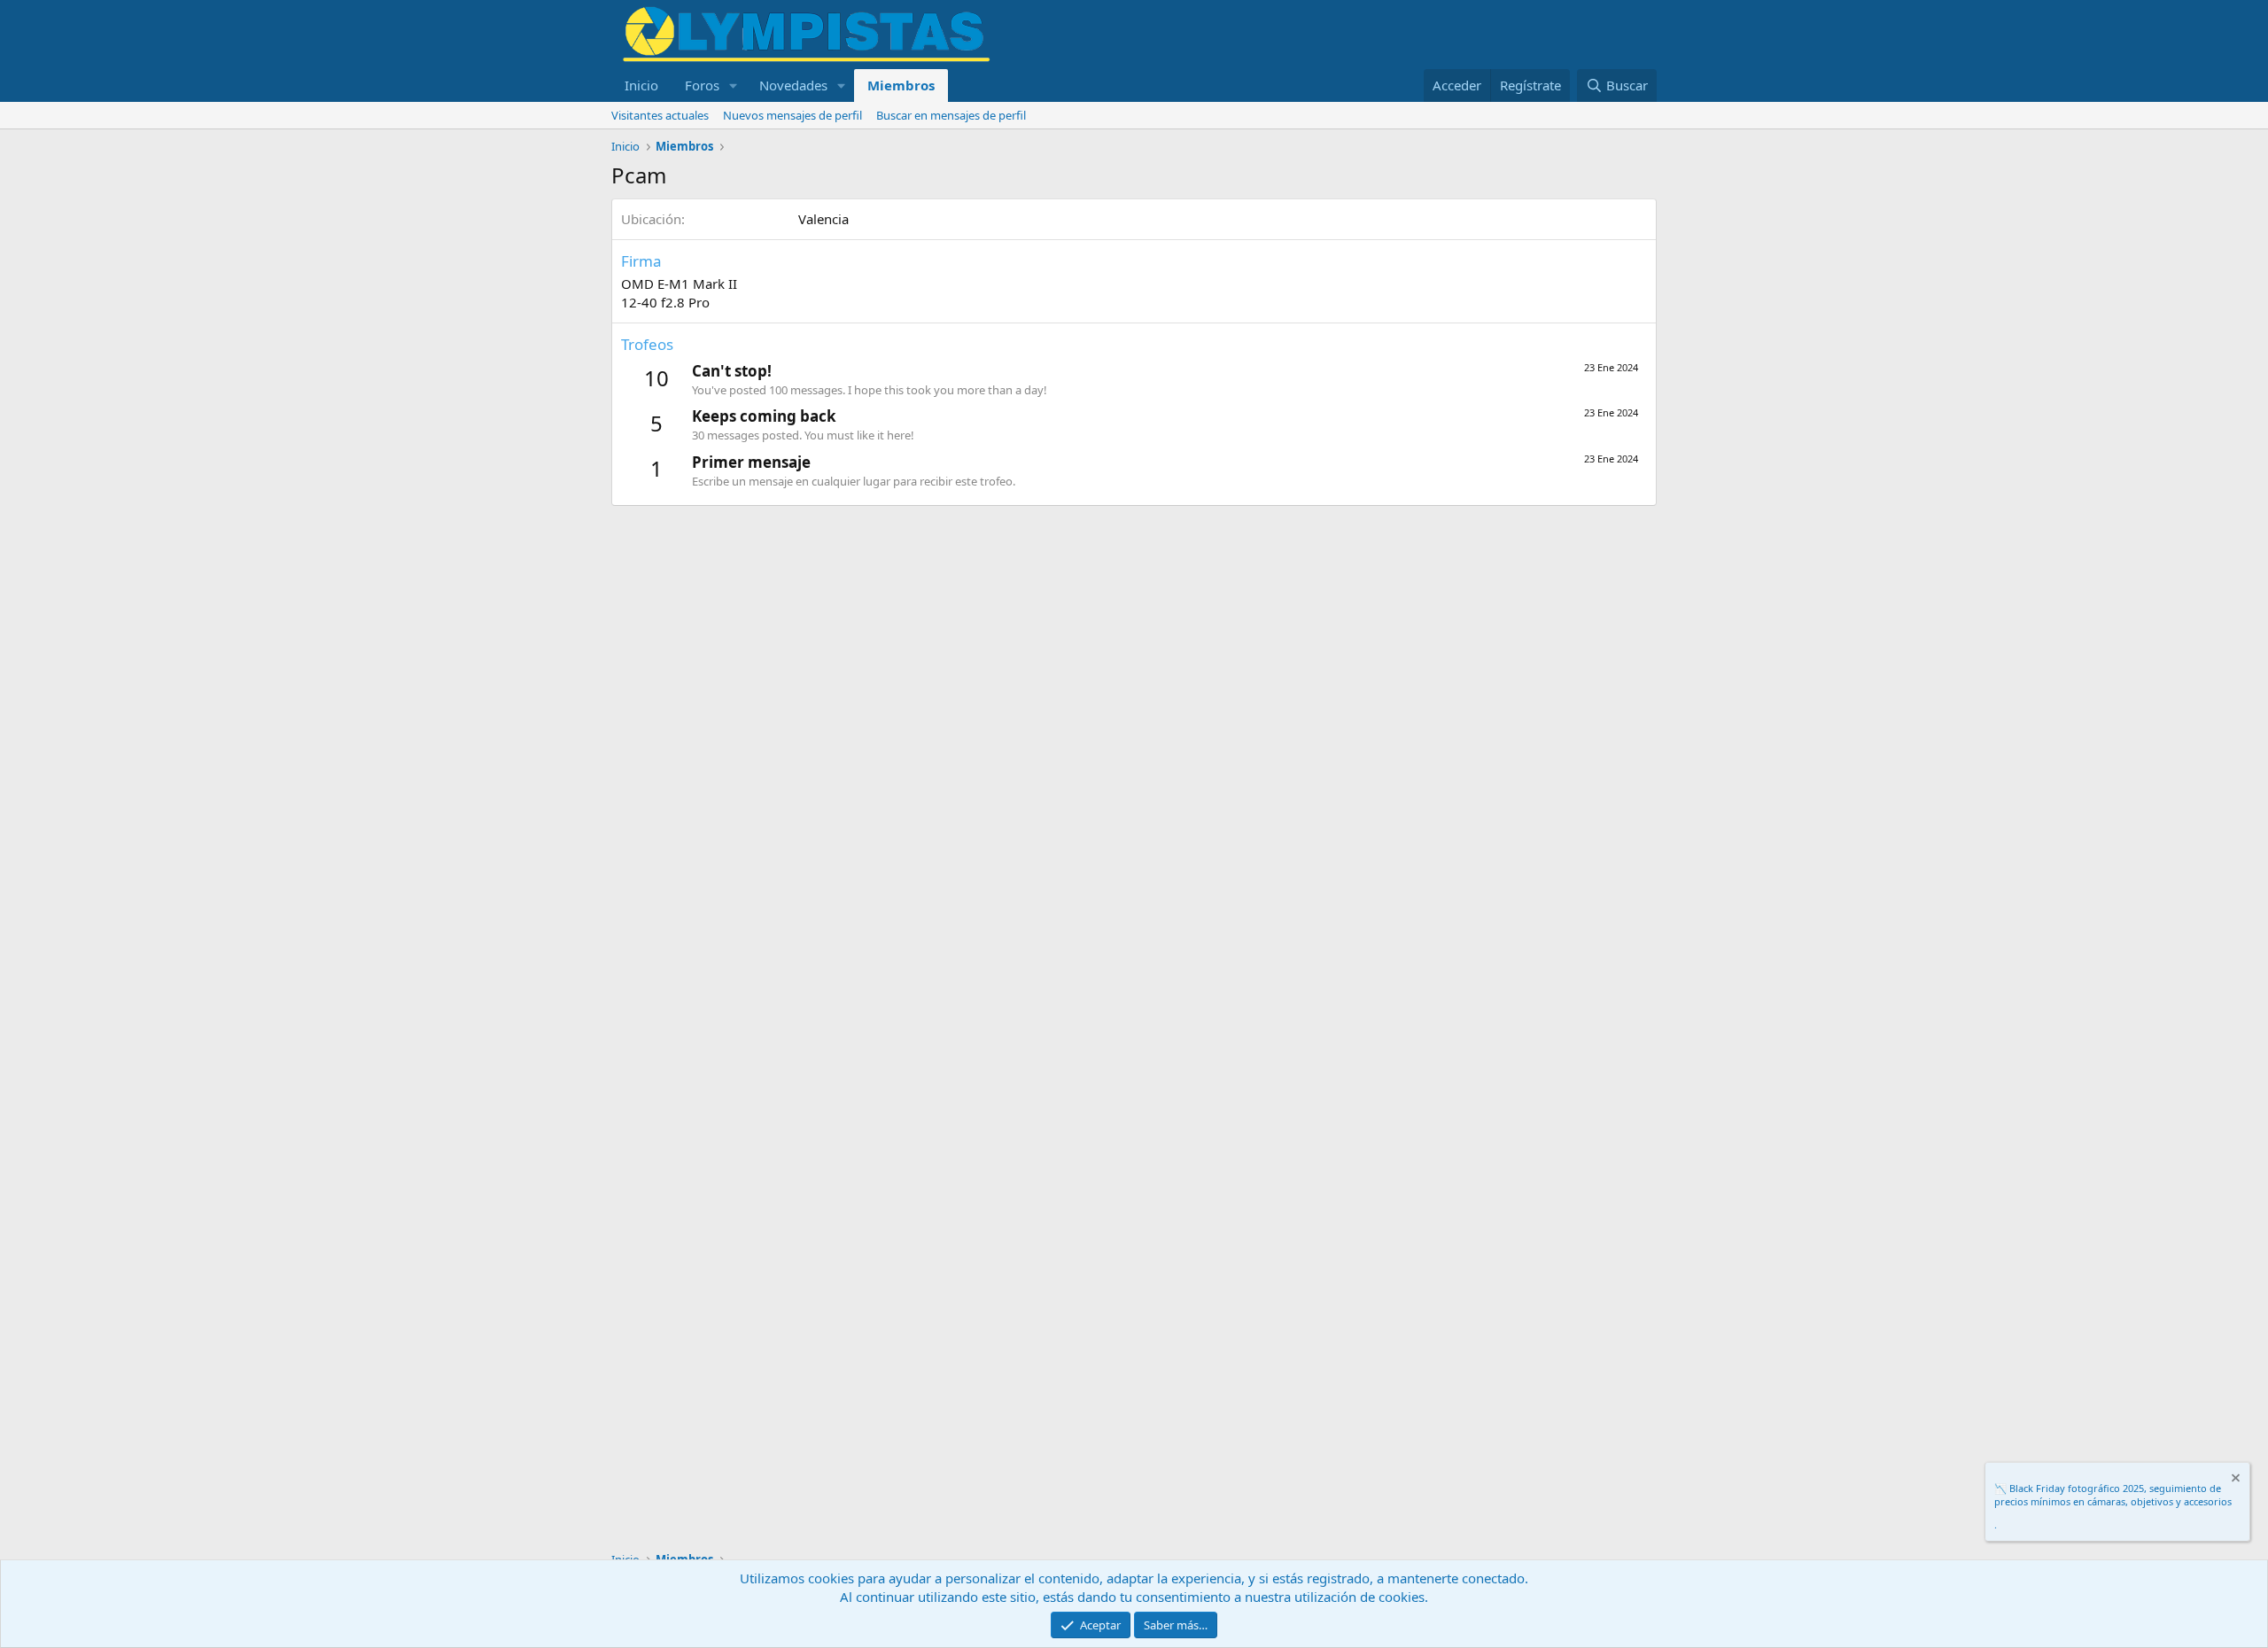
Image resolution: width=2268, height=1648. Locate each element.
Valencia (823, 219)
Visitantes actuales (660, 115)
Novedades (793, 85)
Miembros (901, 85)
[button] (734, 86)
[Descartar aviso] (2234, 1480)
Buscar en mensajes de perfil (951, 115)
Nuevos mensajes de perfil (792, 115)
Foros (702, 85)
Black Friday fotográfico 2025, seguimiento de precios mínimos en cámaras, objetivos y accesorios (2113, 1495)
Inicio (641, 85)
